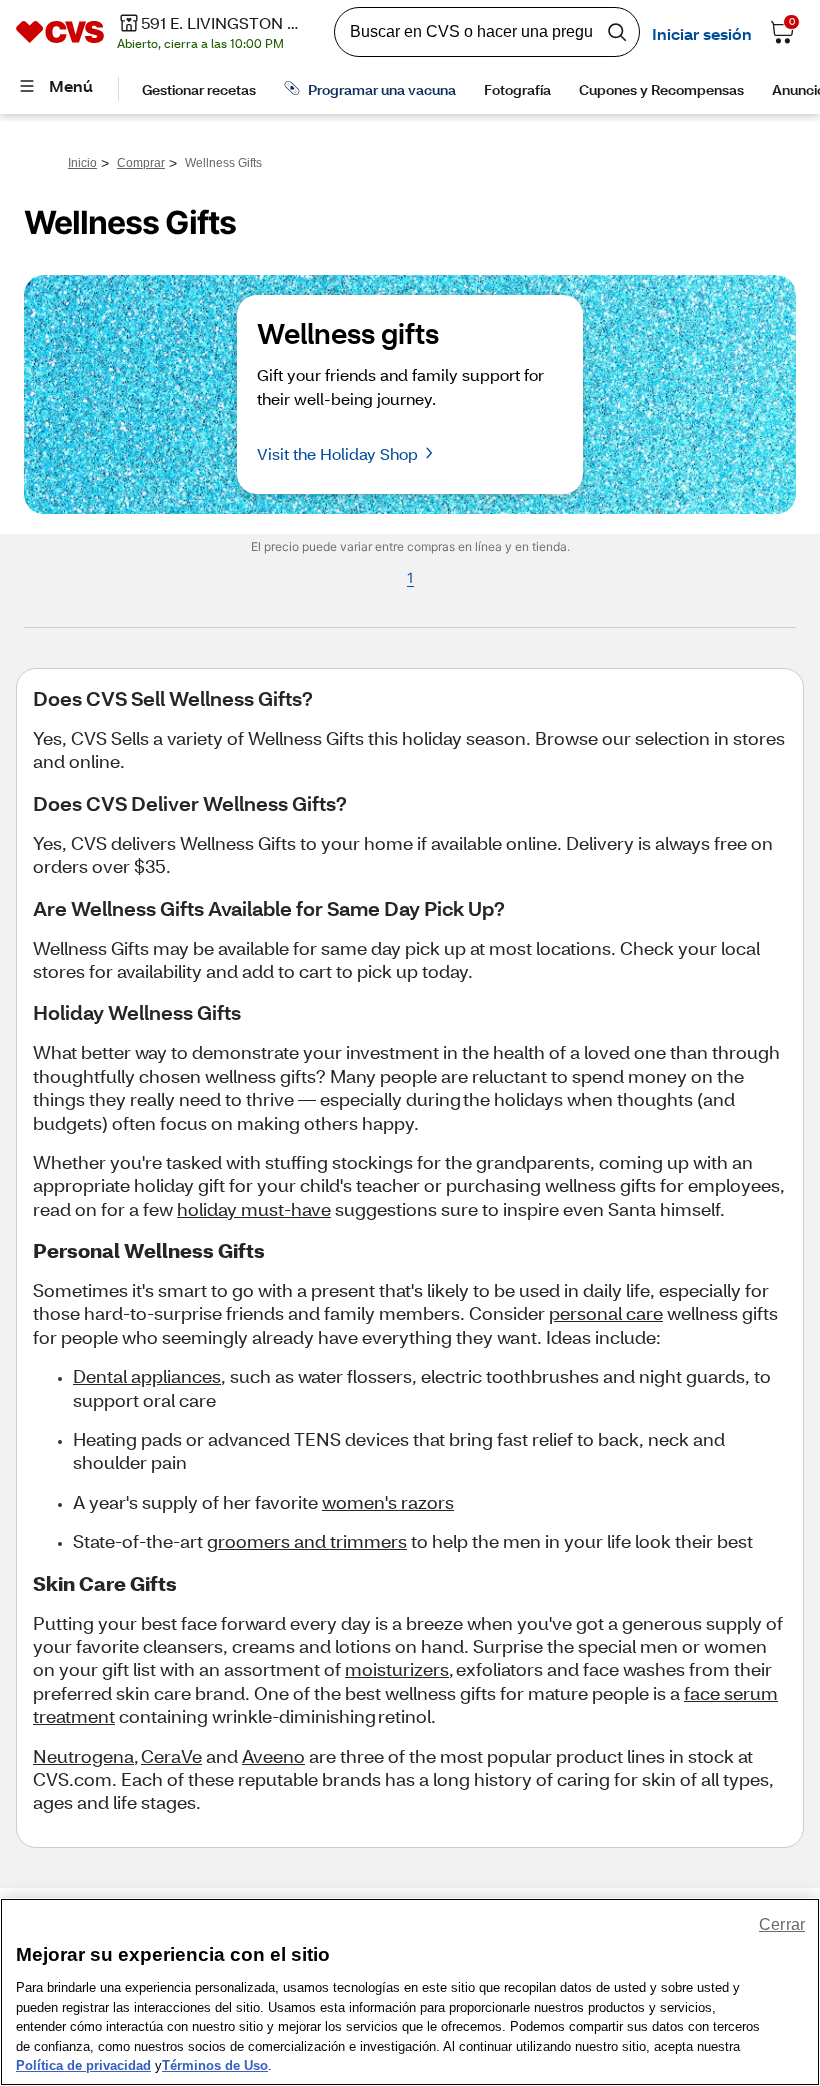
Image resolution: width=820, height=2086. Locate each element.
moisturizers (397, 1669)
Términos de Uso (215, 2065)
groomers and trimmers (307, 1541)
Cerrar (782, 1924)
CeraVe (171, 1756)
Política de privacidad (83, 2065)
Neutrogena (83, 1756)
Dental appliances (147, 1376)
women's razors (388, 1502)
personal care (606, 1313)
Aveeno (273, 1756)
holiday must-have (254, 1209)
